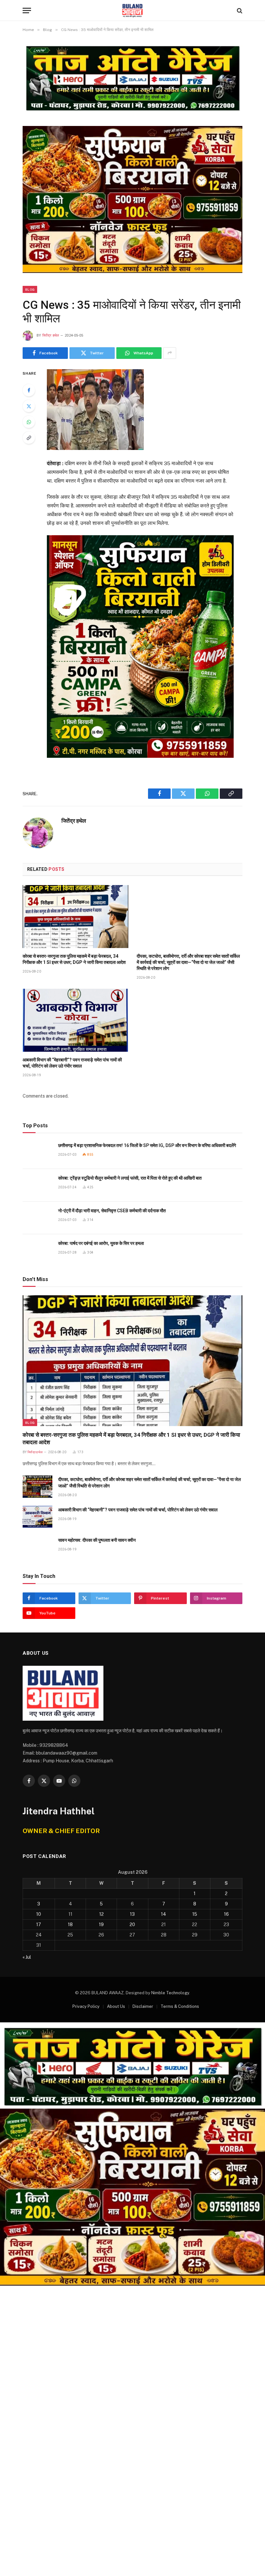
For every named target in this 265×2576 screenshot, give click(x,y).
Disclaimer (143, 2006)
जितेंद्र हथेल (51, 335)
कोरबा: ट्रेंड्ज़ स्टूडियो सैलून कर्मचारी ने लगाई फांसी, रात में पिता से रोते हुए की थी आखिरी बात (130, 1178)
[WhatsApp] (29, 422)
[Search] (239, 10)
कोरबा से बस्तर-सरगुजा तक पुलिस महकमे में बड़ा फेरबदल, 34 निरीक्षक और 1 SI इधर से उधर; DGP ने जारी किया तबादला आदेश (74, 959)
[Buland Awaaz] (132, 10)
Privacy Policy (86, 2006)
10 (39, 1914)
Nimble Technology (170, 1993)
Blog (30, 289)
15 (195, 1914)
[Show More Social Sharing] (170, 353)
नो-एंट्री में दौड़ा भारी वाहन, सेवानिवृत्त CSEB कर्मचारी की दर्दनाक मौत (112, 1211)
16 (226, 1914)
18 (70, 1924)
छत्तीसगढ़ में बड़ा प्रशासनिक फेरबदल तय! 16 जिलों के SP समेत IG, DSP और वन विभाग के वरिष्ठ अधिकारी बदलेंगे (147, 1145)
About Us (116, 2006)
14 (164, 1914)
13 (132, 1914)
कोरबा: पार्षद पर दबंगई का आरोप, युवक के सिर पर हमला (101, 1243)
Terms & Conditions (180, 2006)
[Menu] (27, 10)
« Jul (27, 1957)
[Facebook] (29, 390)
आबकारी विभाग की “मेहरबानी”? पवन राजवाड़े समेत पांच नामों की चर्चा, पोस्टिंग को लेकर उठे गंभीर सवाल (72, 1063)
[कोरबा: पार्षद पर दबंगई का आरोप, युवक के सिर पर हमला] (37, 1251)
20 (132, 1924)
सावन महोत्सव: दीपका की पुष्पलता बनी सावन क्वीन (97, 1540)
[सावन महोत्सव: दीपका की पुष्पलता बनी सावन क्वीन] (37, 1547)
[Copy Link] (29, 438)
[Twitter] (29, 406)
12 (101, 1914)
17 (39, 1924)
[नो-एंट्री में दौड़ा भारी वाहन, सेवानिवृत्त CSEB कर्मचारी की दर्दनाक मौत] (37, 1218)
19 (101, 1924)
